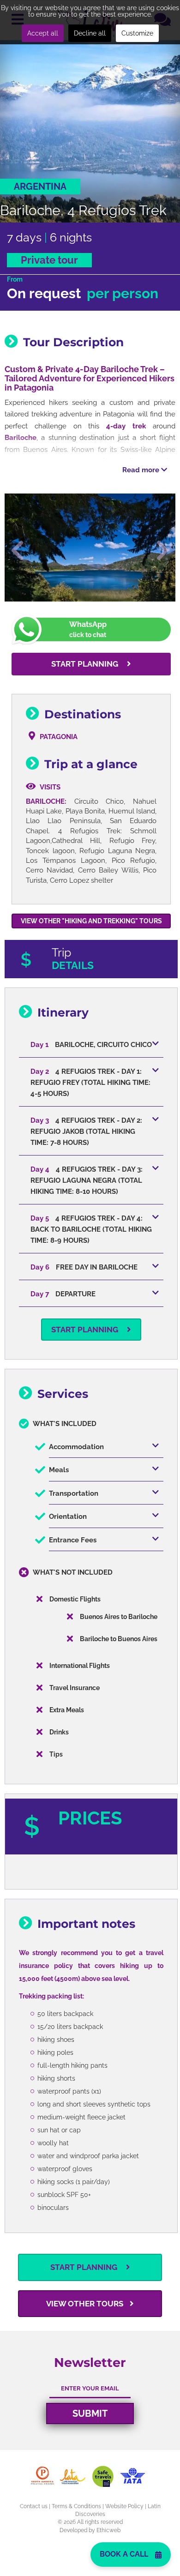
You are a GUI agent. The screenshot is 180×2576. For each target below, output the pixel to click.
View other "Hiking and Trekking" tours (91, 921)
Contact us (34, 2506)
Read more (142, 470)
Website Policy (124, 2506)
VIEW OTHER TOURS (86, 2304)
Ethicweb (108, 2530)
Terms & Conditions (76, 2506)
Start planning (86, 664)
